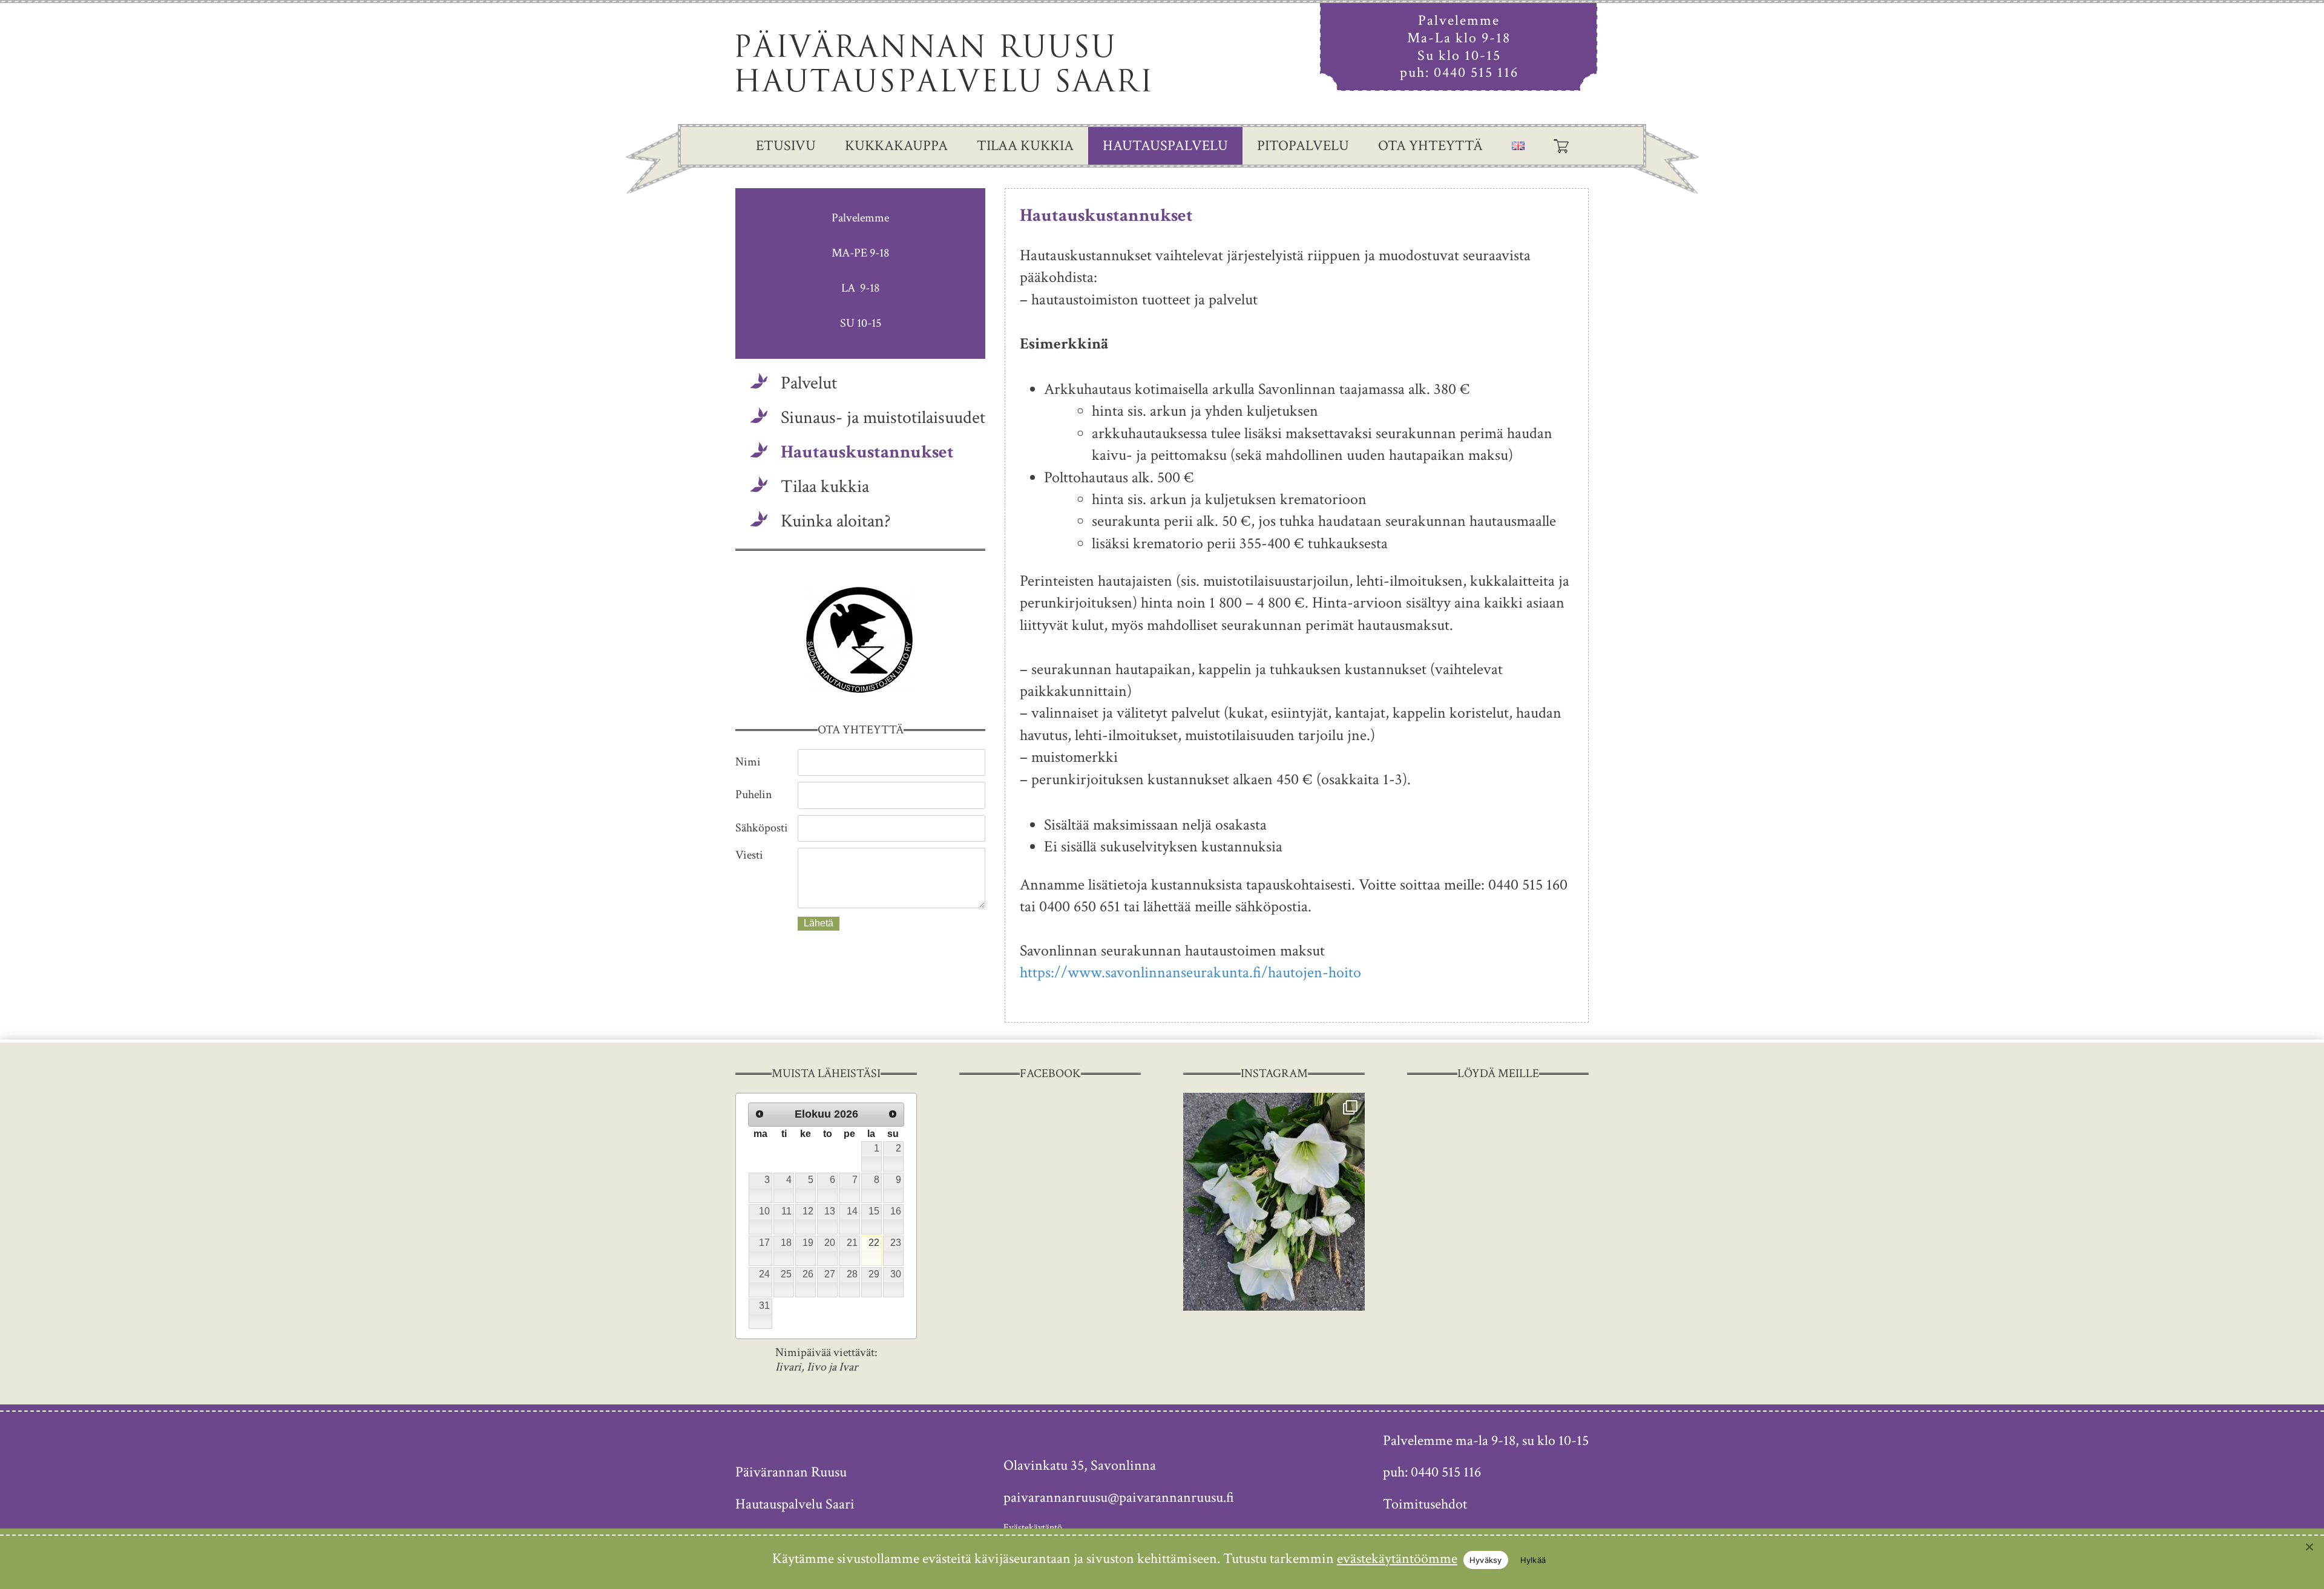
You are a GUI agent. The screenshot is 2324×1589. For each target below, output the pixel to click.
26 (808, 1274)
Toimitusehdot (1425, 1504)
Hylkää (1533, 1560)
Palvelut (809, 383)
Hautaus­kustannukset (867, 452)
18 (786, 1243)
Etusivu (786, 146)
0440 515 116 (1476, 72)
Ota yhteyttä (1430, 146)
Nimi (748, 762)
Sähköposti (762, 828)
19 (808, 1243)
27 (830, 1274)
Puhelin (754, 794)
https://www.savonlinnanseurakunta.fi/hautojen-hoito (1190, 972)
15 (874, 1211)
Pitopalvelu (1303, 146)
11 (786, 1211)
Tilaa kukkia (1025, 146)
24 (764, 1274)
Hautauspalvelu (1165, 146)
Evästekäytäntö (1033, 1528)
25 (786, 1274)
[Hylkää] (2309, 1547)
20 (830, 1243)
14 (852, 1211)
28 (852, 1274)
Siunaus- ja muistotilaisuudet (883, 418)
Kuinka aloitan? (836, 521)
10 (764, 1211)
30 (896, 1274)
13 (830, 1211)
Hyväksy (1486, 1560)
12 (808, 1211)
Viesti (749, 855)
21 (852, 1243)
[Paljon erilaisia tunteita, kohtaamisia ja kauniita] (1274, 1202)
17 (764, 1243)
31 (764, 1306)
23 (896, 1243)
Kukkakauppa (896, 146)
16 (896, 1211)
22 (874, 1243)
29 (874, 1274)
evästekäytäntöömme (1397, 1558)
